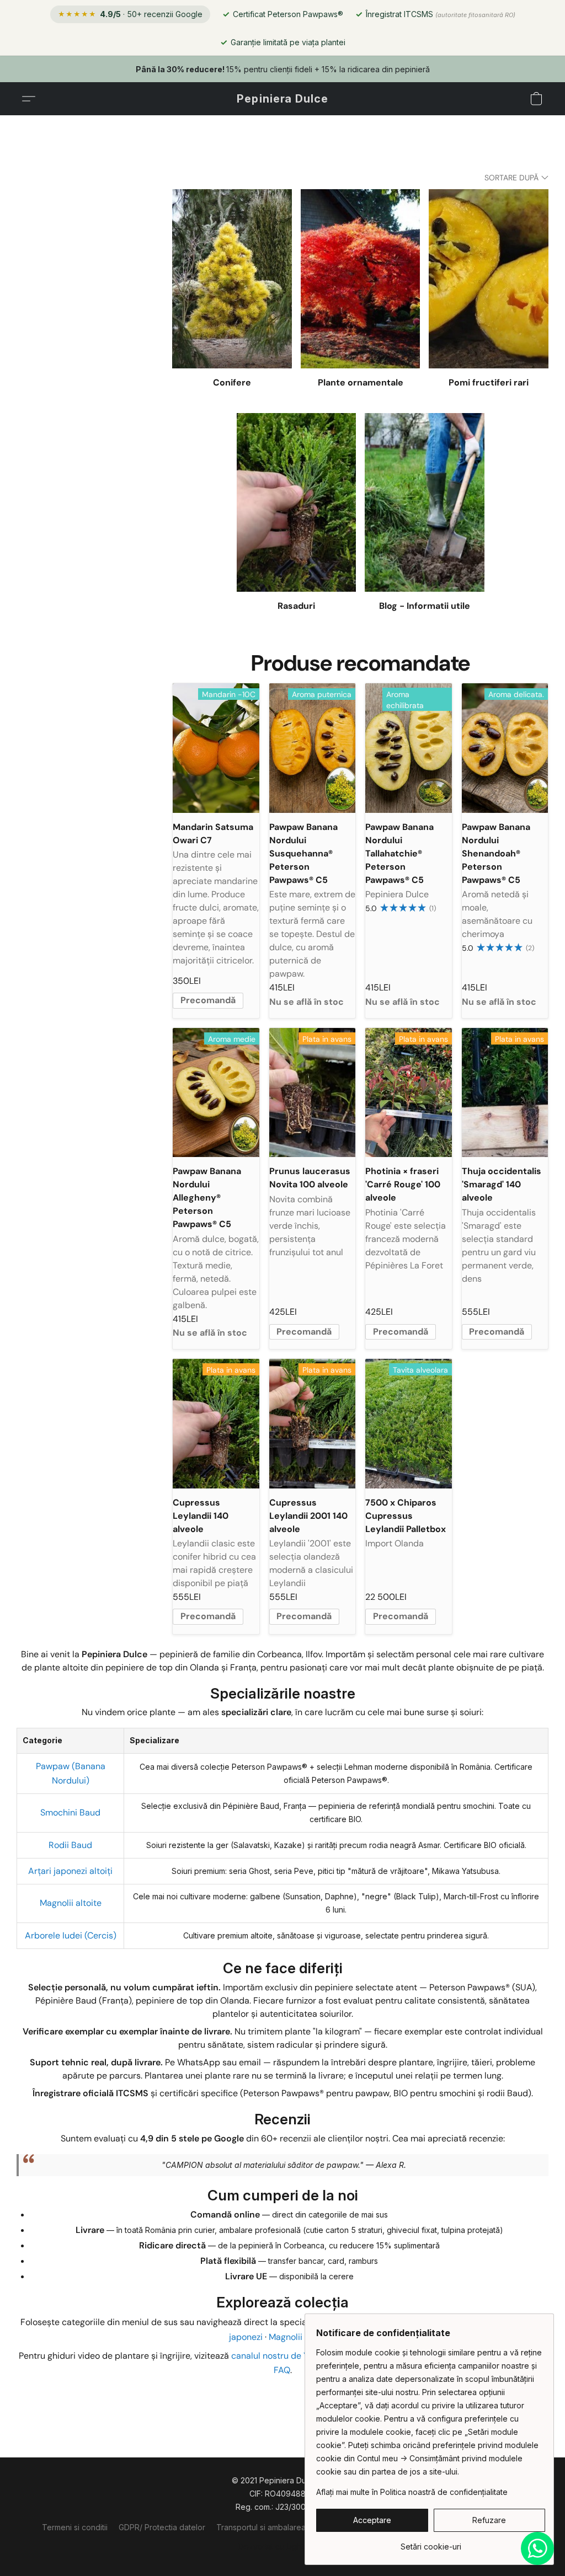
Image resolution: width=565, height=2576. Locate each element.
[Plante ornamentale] (361, 279)
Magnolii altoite (71, 1903)
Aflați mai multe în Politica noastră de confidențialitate (412, 2492)
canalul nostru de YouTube (284, 2356)
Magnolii (286, 2337)
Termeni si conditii (75, 2527)
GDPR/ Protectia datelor (162, 2527)
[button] (282, 99)
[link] (431, 2543)
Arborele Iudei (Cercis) (71, 1935)
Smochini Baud (70, 1812)
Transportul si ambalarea (261, 2527)
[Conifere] (232, 279)
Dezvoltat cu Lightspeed (283, 2546)
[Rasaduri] (297, 503)
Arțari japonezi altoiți (70, 1871)
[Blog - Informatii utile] (425, 503)
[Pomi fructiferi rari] (489, 279)
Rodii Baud (70, 1845)
